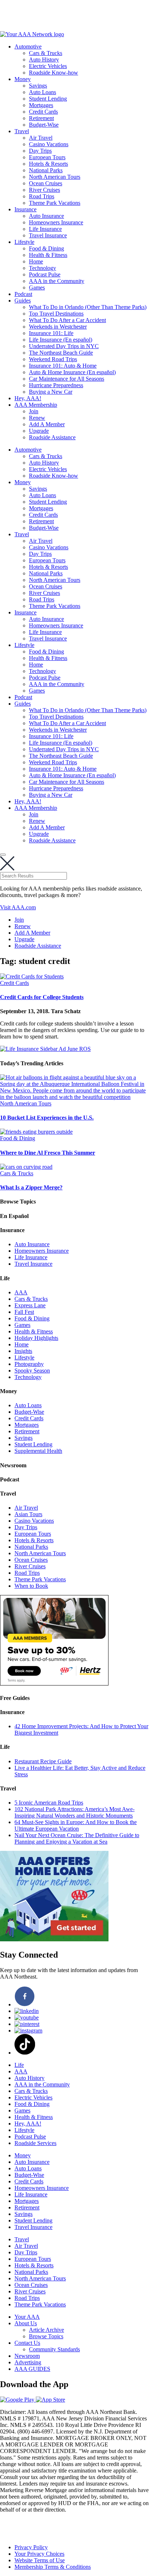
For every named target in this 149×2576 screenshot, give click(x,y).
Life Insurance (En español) (61, 340)
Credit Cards (43, 112)
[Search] (3, 855)
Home (36, 261)
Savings (38, 86)
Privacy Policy (31, 2547)
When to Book (31, 1586)
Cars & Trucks (46, 53)
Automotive (28, 46)
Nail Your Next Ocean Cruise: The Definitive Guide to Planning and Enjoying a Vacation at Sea (77, 1838)
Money (23, 79)
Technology (42, 268)
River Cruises (44, 190)
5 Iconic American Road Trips (49, 1803)
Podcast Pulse (45, 274)
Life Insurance (45, 229)
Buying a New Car (51, 392)
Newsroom (27, 2356)
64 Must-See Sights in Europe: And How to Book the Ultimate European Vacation (76, 1825)
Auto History (44, 60)
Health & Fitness (48, 255)
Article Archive (46, 2330)
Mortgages (41, 105)
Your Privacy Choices (39, 2554)
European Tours (47, 157)
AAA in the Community (57, 281)
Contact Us (27, 2343)
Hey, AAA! (28, 398)
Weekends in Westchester (58, 327)
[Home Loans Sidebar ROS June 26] (54, 1939)
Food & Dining (46, 248)
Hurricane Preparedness (56, 385)
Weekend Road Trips (53, 359)
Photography (29, 1364)
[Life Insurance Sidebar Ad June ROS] (45, 1049)
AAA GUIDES (32, 2369)
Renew (37, 418)
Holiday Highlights (36, 1338)
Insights (23, 1351)
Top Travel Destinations (56, 314)
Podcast (23, 294)
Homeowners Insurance (56, 222)
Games (37, 287)
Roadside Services (35, 2143)
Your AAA (27, 2317)
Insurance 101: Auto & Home (63, 366)
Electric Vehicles (48, 66)
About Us (26, 2323)
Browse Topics (46, 2336)
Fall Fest (24, 1312)
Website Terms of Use (40, 2560)
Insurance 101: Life (51, 333)
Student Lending (48, 99)
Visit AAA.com (18, 907)
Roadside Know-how (54, 73)
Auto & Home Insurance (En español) (72, 372)
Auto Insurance (46, 216)
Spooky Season (32, 1371)
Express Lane (30, 1305)
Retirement (41, 118)
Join (34, 411)
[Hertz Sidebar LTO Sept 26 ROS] (54, 1684)
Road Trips (42, 196)
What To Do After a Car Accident (67, 320)
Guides (23, 301)
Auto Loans (42, 92)
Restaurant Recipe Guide (43, 1761)
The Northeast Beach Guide (61, 353)
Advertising (28, 2362)
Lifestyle (24, 242)
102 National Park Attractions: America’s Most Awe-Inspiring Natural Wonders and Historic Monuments (74, 1812)
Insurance (25, 209)
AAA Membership (36, 405)
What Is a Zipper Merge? (31, 1187)
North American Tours (55, 177)
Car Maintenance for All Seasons (67, 379)
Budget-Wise (44, 125)
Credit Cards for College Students (42, 997)
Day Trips (40, 151)
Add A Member (47, 424)
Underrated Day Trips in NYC (64, 346)
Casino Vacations (49, 144)
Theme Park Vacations (55, 203)
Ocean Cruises (46, 183)
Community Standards (54, 2349)
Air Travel (41, 138)
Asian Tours (28, 1514)
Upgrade (39, 431)
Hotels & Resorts (48, 164)
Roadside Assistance (52, 437)
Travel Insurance (48, 235)
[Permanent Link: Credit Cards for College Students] (32, 976)
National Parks (46, 170)
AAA (21, 1292)
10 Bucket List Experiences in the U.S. (47, 1118)
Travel (22, 131)
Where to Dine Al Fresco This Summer (48, 1153)
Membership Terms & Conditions (53, 2567)
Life (19, 2065)
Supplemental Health (38, 1451)
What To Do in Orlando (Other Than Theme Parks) (88, 307)
